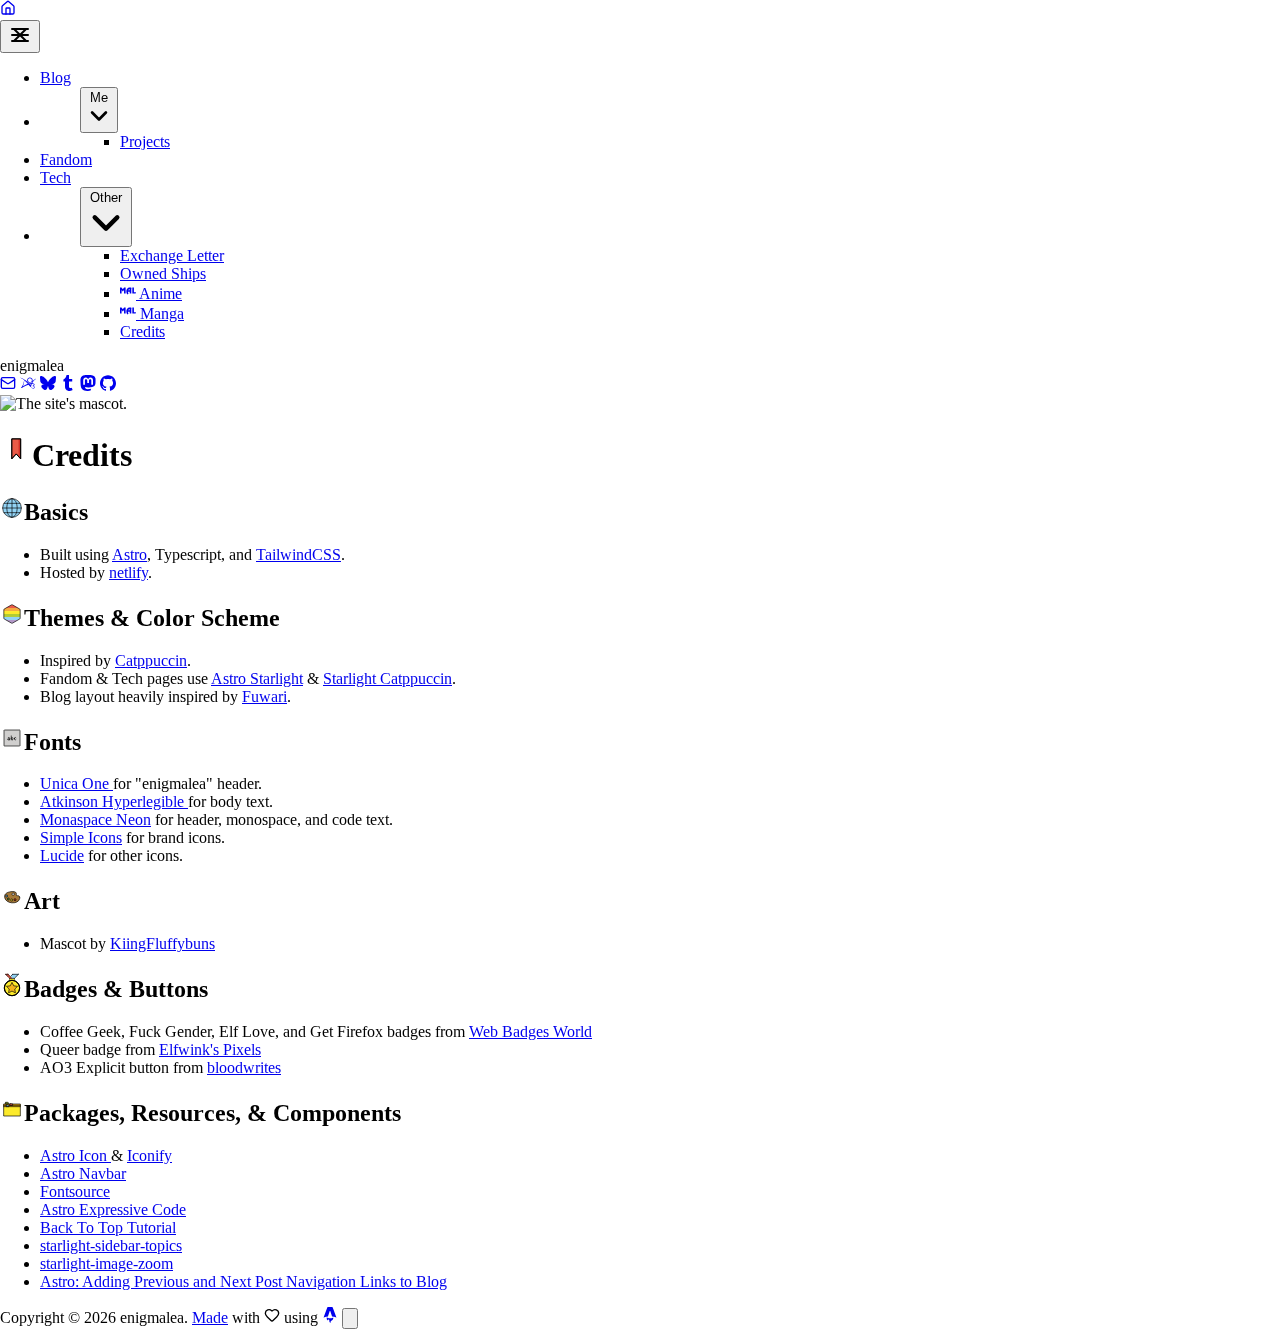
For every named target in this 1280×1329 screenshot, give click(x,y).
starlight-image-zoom (106, 1263)
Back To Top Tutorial (108, 1227)
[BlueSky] (48, 385)
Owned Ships (163, 273)
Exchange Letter (172, 255)
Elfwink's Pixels (210, 1049)
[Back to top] (350, 1318)
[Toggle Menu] (20, 36)
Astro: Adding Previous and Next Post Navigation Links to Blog (243, 1281)
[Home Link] (8, 10)
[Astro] (330, 1317)
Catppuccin (151, 660)
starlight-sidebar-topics (111, 1245)
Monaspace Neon (95, 819)
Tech (55, 177)
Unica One (76, 783)
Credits (142, 331)
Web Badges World (530, 1031)
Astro (129, 554)
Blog (55, 77)
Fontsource (75, 1191)
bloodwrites (244, 1067)
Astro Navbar (83, 1173)
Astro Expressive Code (113, 1209)
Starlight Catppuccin (387, 678)
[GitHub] (108, 385)
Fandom (66, 159)
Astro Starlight (257, 678)
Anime (159, 293)
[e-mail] (8, 385)
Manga (160, 313)
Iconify (149, 1155)
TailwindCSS (298, 554)
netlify (128, 572)
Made (210, 1317)
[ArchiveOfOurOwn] (28, 385)
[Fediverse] (88, 385)
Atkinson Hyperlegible (114, 801)
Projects (145, 141)
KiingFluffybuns (162, 943)
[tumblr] (68, 385)
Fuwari (264, 696)
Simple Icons (81, 837)
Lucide (62, 855)
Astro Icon (75, 1155)
